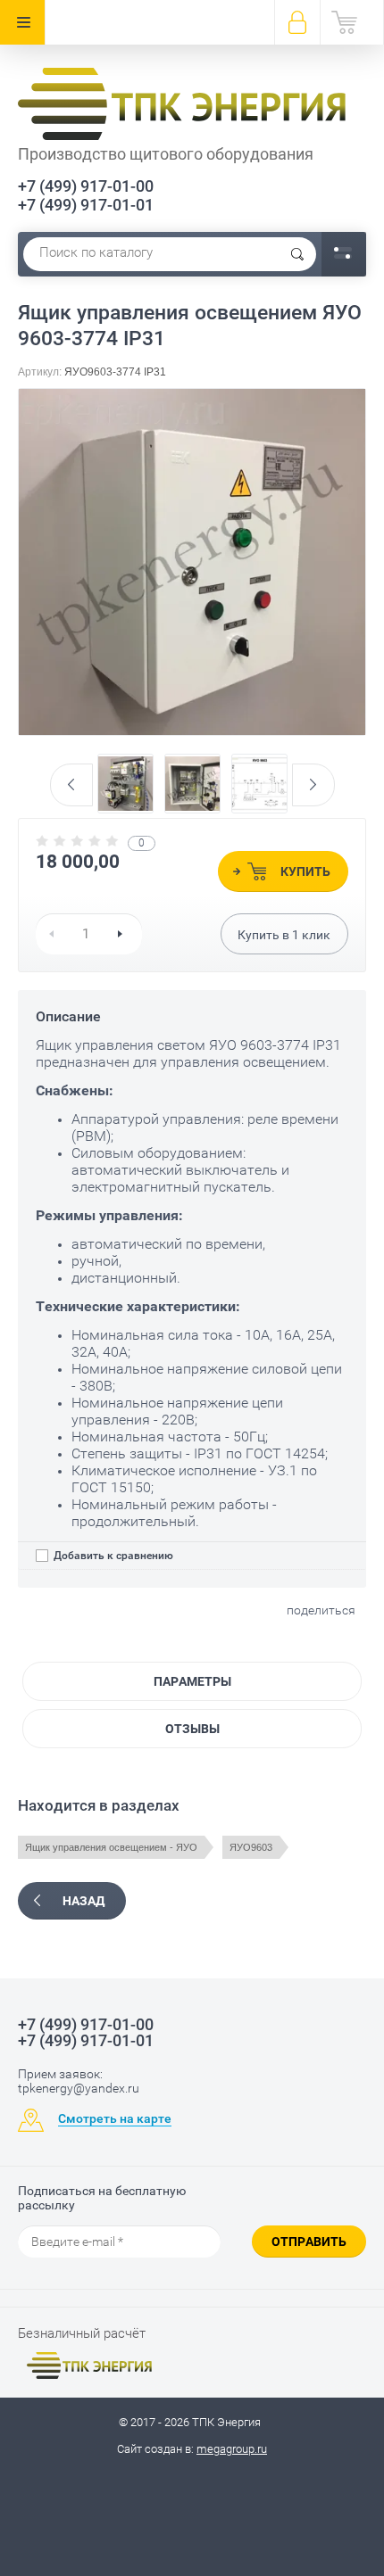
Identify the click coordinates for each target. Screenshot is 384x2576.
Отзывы (192, 1729)
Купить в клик (284, 935)
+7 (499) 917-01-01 (86, 205)
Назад (83, 1901)
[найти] (297, 254)
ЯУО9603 (251, 1847)
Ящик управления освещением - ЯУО (111, 1847)
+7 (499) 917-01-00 (86, 186)
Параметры (192, 1681)
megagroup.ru (232, 2449)
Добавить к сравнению (112, 1556)
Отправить (309, 2242)
